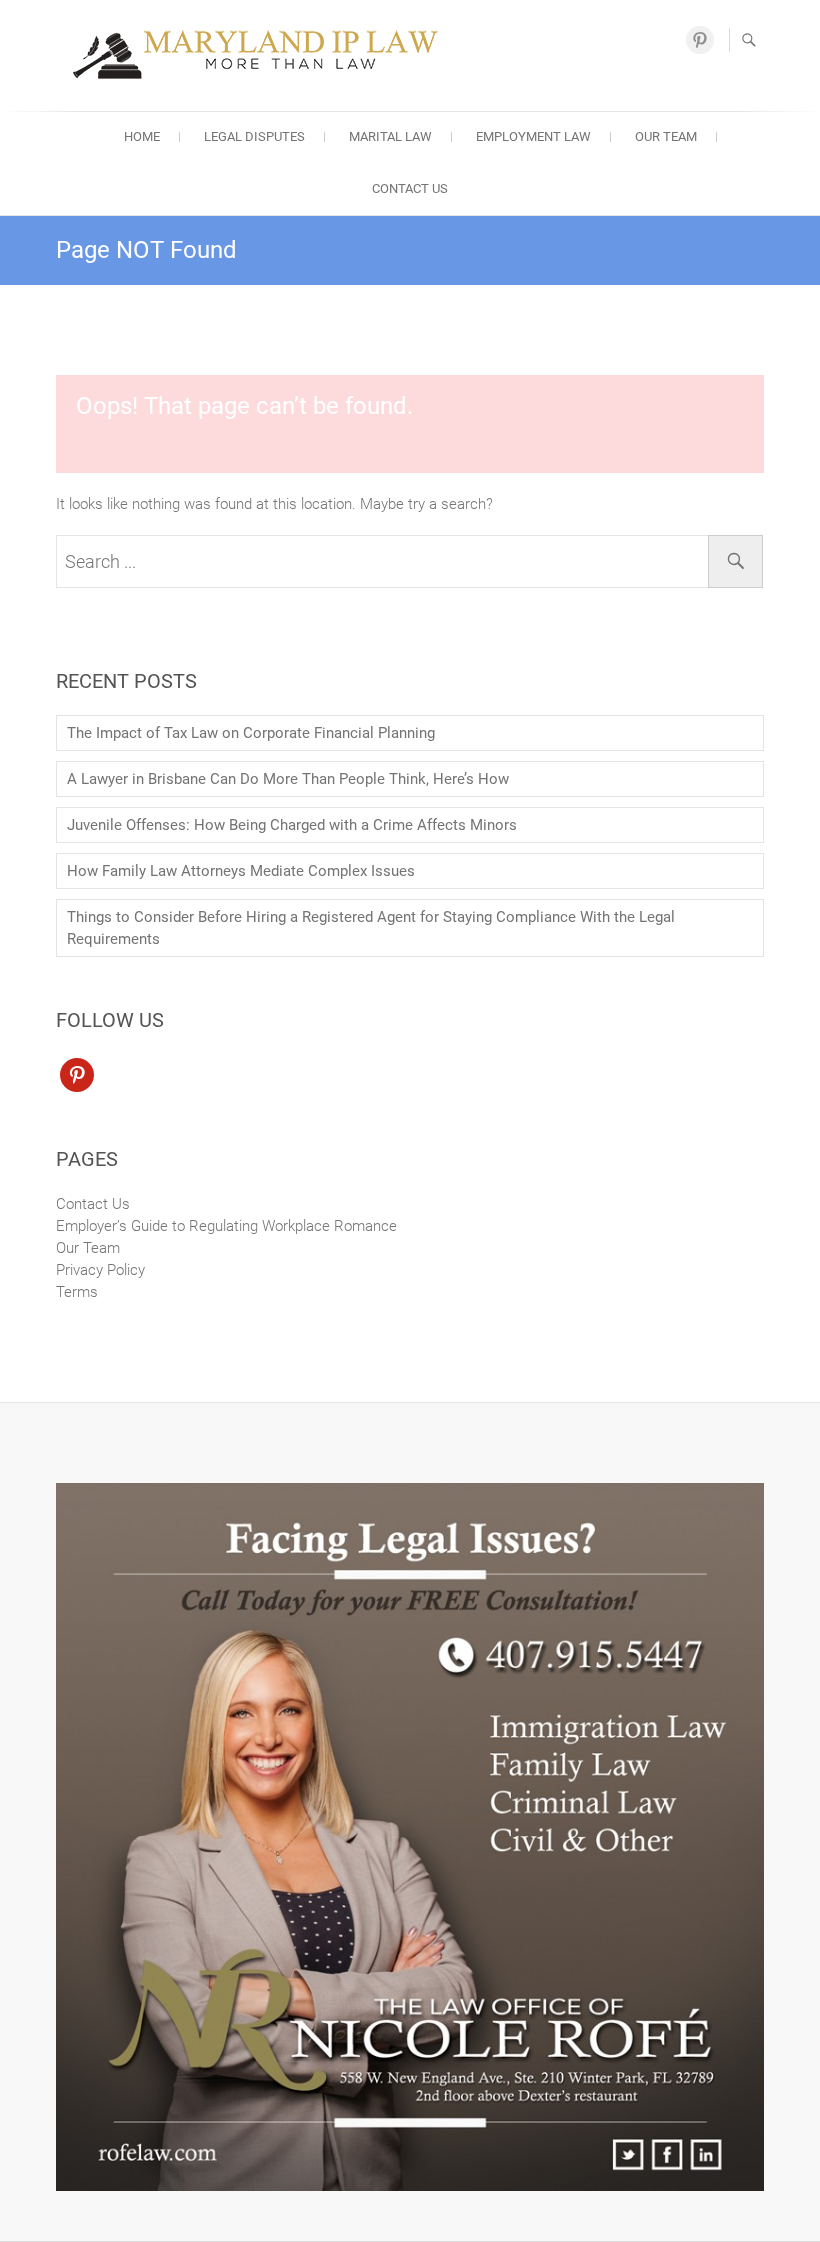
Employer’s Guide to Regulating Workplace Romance (226, 1226)
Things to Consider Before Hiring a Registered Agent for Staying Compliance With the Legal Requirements (371, 928)
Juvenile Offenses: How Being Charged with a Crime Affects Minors (292, 825)
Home (142, 136)
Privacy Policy (100, 1270)
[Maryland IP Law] (261, 52)
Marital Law (390, 136)
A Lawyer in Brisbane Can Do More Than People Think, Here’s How (288, 779)
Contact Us (410, 188)
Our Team (666, 136)
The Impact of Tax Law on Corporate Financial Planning (251, 733)
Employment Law (533, 136)
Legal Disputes (254, 136)
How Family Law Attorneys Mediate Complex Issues (241, 871)
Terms (77, 1292)
